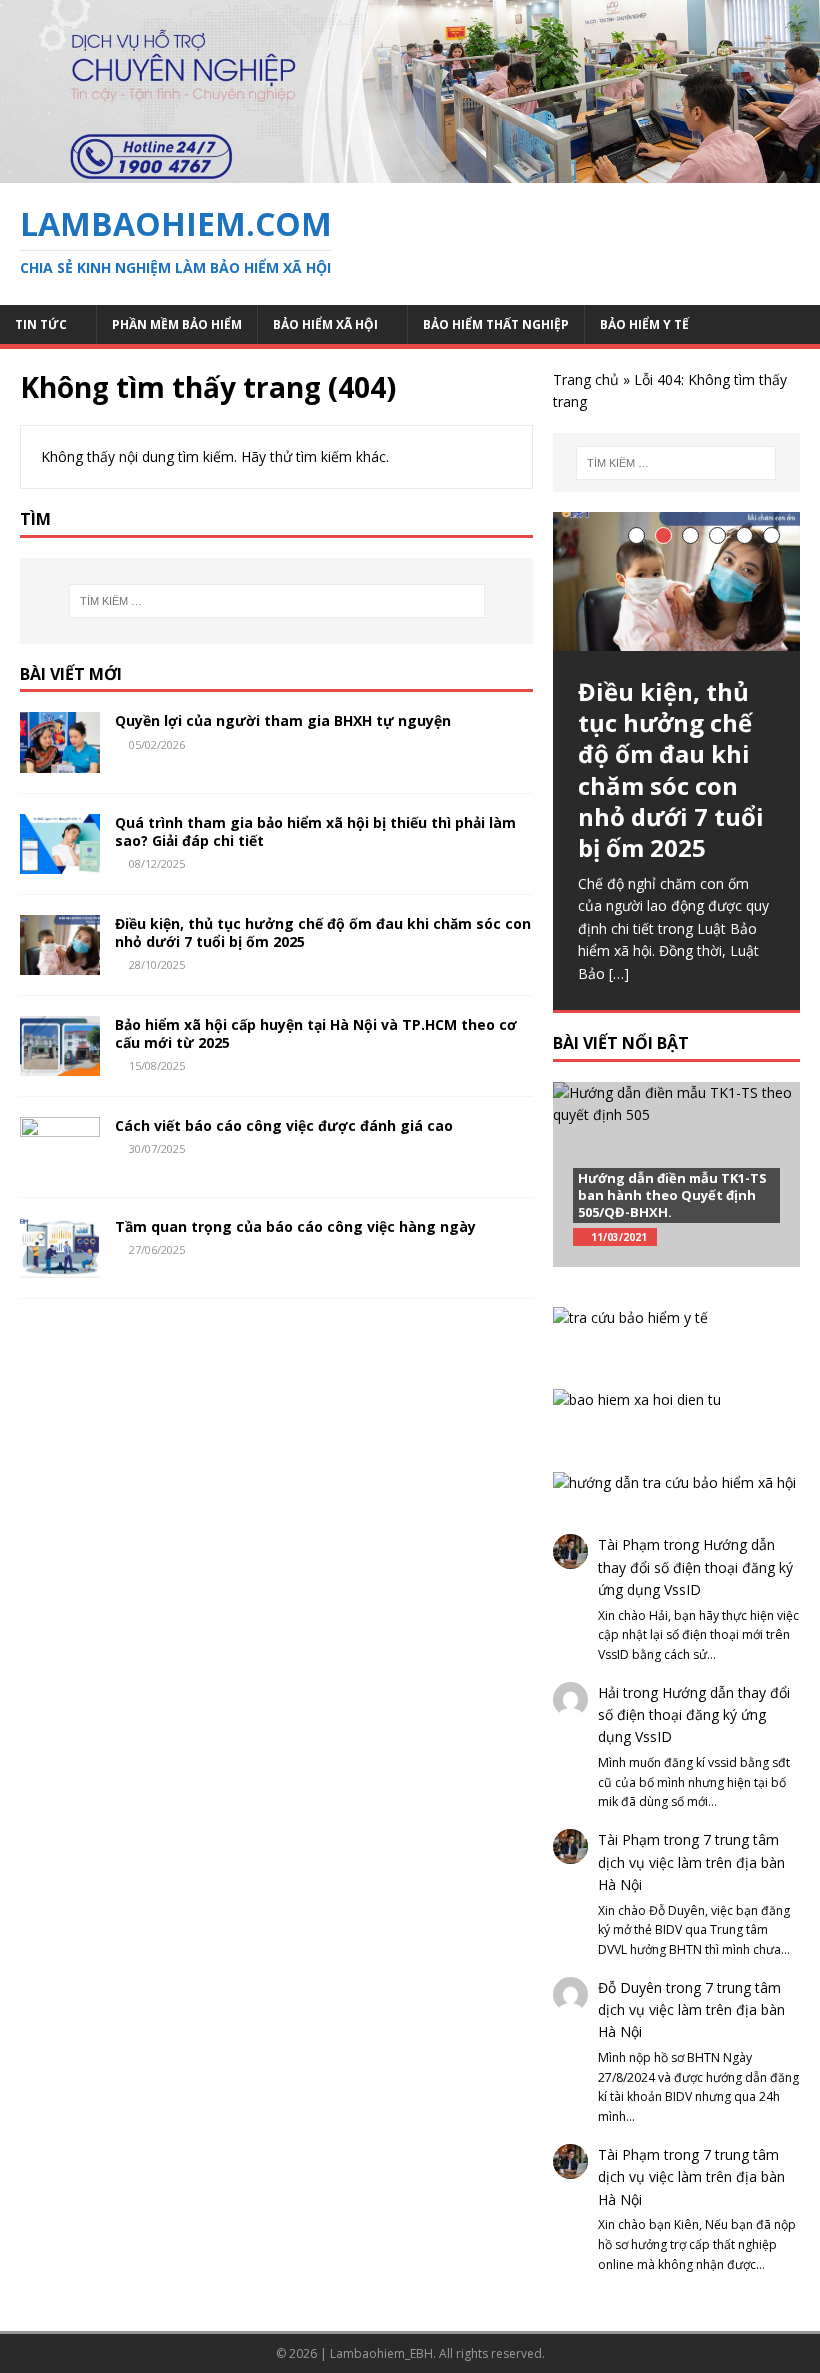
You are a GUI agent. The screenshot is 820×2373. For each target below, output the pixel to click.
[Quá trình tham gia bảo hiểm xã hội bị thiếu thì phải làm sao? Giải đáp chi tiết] (60, 861)
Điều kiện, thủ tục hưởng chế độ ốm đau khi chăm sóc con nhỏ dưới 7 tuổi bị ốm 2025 (323, 932)
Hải (608, 1692)
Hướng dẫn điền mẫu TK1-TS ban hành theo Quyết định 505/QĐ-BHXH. (672, 1195)
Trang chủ (586, 379)
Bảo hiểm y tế (644, 324)
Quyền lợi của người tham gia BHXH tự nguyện (283, 720)
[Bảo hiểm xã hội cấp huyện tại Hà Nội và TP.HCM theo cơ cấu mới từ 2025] (60, 1063)
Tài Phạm (629, 1544)
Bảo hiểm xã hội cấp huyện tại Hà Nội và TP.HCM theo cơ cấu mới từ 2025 (316, 1033)
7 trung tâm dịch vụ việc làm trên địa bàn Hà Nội (691, 1862)
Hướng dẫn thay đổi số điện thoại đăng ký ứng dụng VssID (695, 1567)
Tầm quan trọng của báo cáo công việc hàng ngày (295, 1226)
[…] (619, 973)
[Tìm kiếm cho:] (277, 601)
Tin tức (41, 324)
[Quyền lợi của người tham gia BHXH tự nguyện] (60, 760)
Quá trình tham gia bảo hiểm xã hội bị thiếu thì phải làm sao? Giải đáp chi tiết (315, 831)
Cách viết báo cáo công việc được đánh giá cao (284, 1125)
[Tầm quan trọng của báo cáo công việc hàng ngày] (60, 1266)
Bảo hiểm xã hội (325, 324)
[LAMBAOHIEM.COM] (410, 171)
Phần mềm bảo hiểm (177, 324)
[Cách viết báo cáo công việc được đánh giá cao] (60, 1164)
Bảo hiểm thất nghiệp (496, 324)
